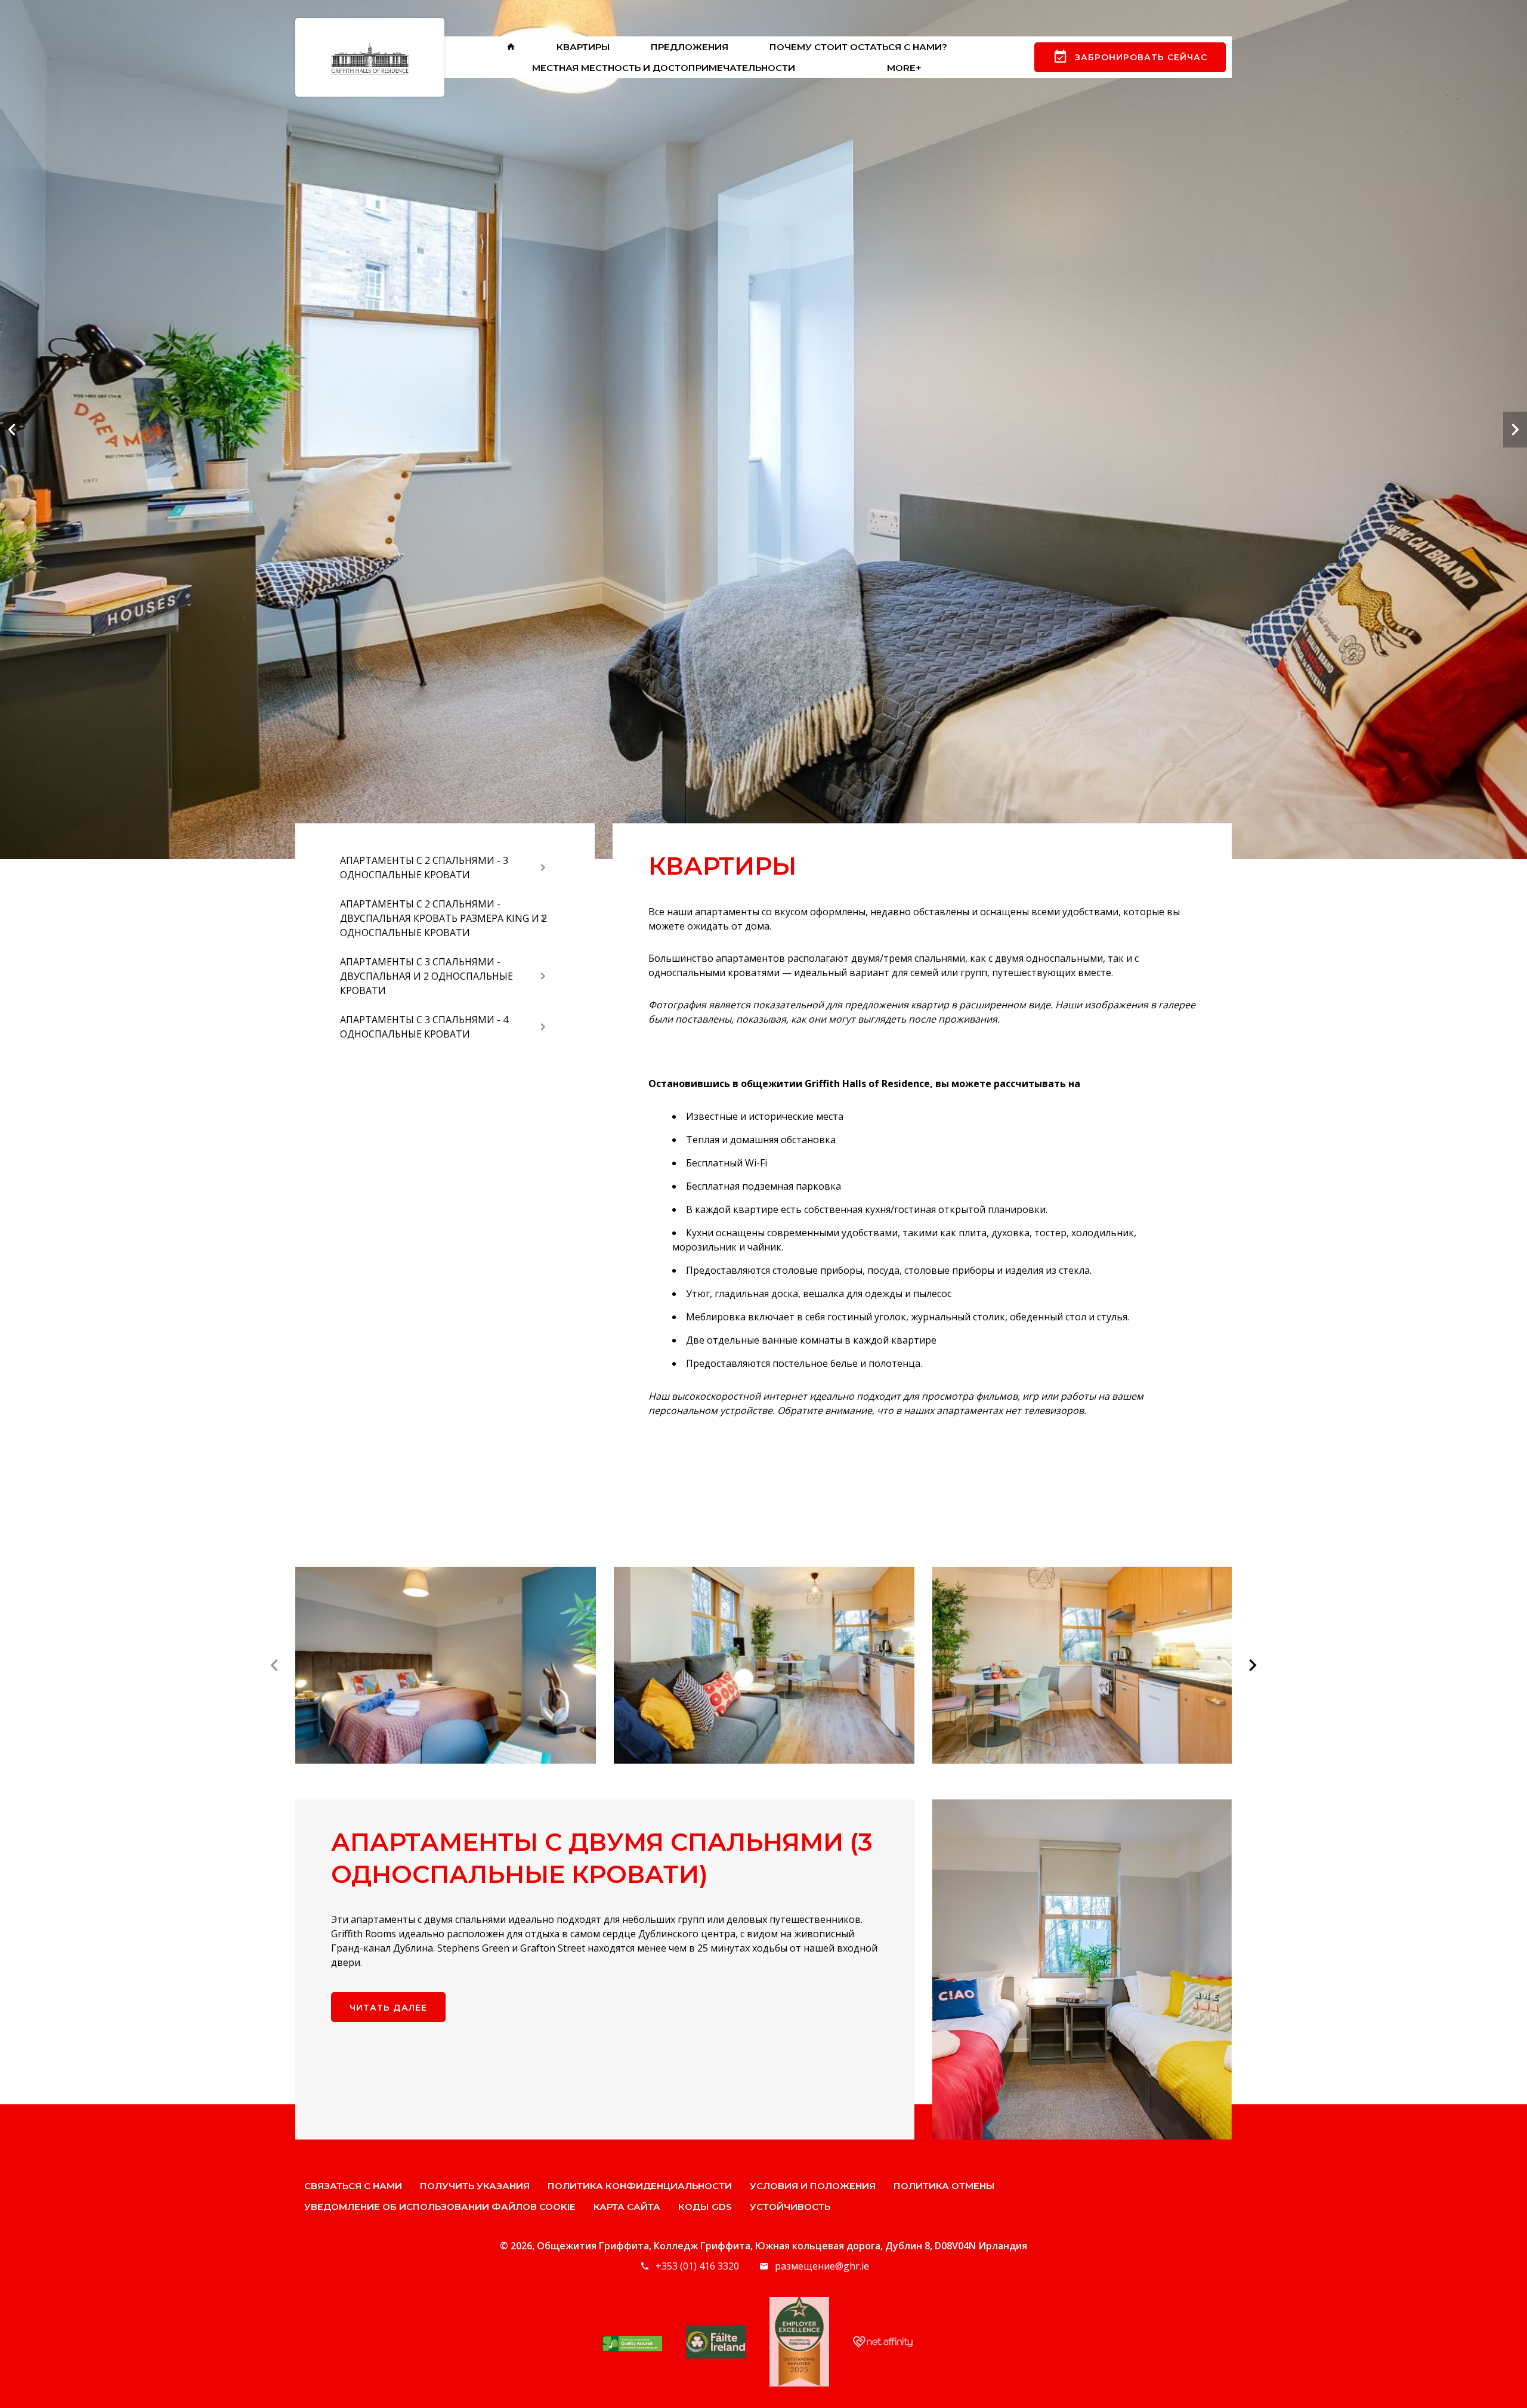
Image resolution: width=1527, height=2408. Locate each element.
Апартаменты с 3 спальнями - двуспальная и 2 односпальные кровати (426, 976)
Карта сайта (627, 2207)
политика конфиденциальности (640, 2186)
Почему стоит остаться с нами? (858, 47)
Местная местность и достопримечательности (664, 68)
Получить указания (475, 2186)
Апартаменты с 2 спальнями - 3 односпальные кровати (424, 868)
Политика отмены (944, 2186)
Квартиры (583, 47)
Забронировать (1141, 57)
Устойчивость (790, 2207)
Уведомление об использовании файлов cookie (440, 2207)
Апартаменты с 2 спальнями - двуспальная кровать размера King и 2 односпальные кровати (443, 918)
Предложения (690, 47)
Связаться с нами (353, 2186)
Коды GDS (705, 2207)
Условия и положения (813, 2186)
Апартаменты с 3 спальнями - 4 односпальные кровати (424, 1027)
